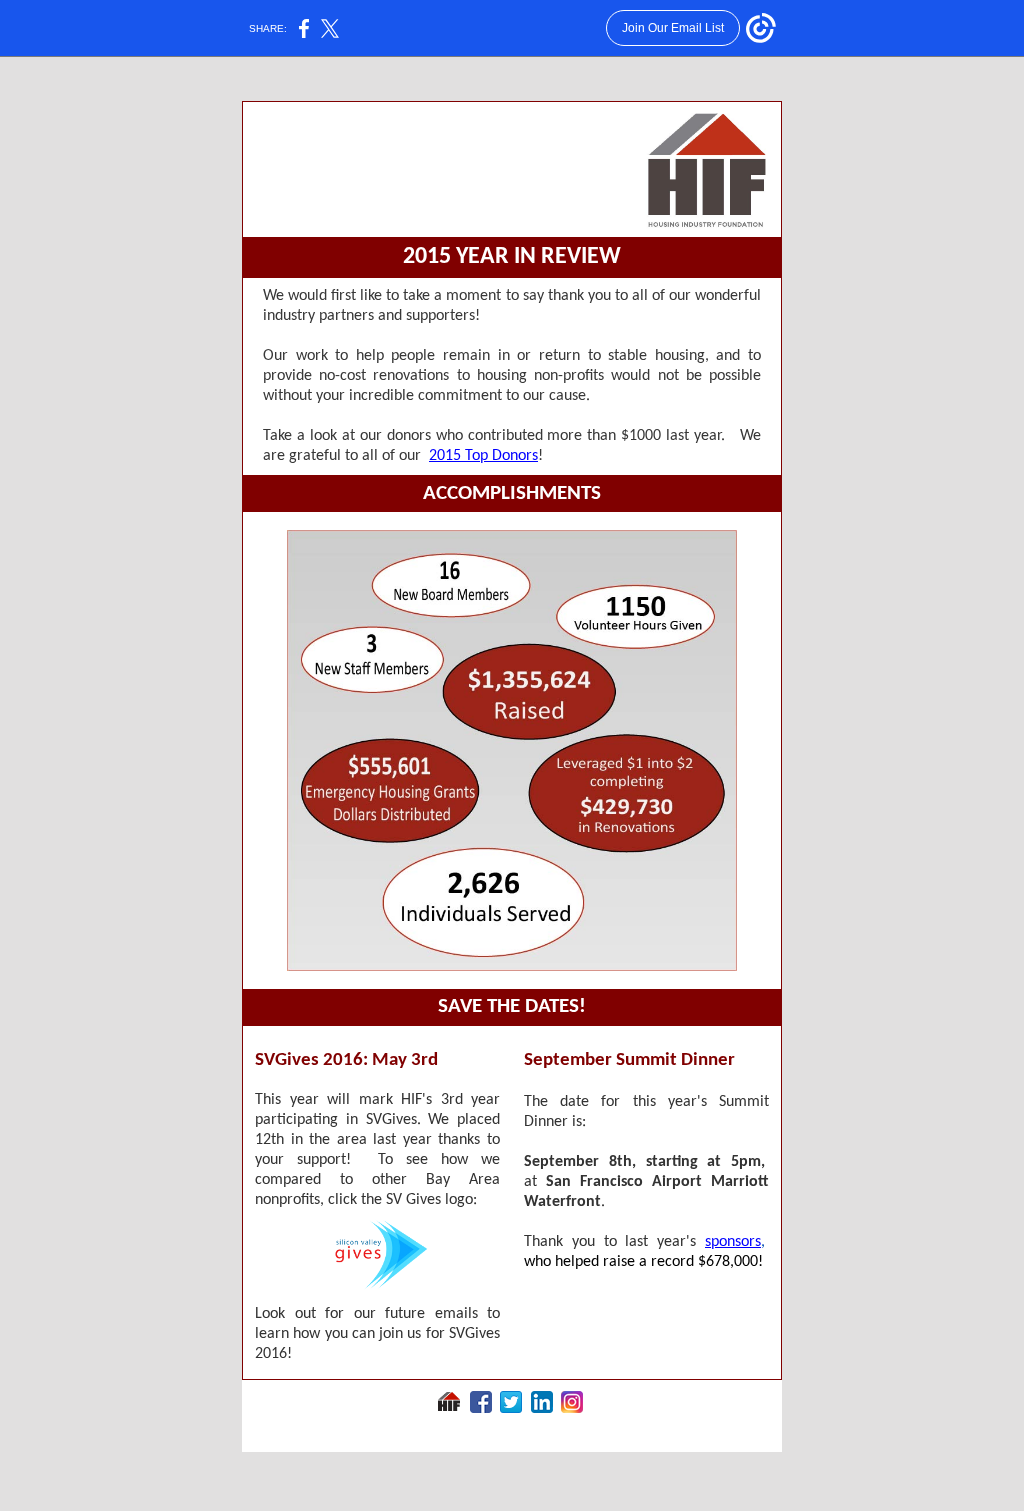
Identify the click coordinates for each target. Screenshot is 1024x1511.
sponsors (733, 1242)
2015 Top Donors (483, 456)
